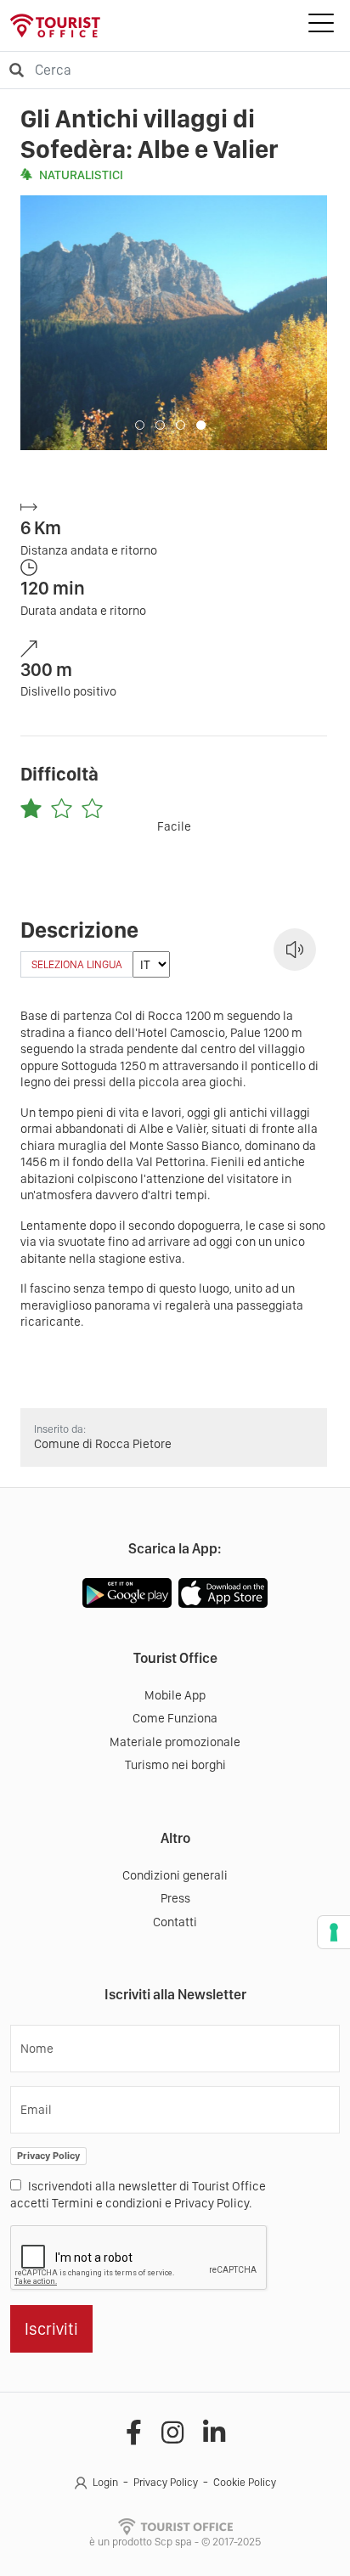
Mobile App (175, 1695)
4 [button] (201, 425)
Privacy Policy (48, 2156)
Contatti (175, 1922)
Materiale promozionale (175, 1742)
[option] (174, 323)
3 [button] (181, 425)
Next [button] (299, 323)
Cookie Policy (245, 2482)
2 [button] (160, 425)
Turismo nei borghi (175, 1765)
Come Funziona (175, 1718)
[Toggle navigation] (321, 25)
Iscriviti (51, 2329)
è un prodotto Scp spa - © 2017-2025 (175, 2542)
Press (175, 1898)
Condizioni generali (175, 1875)
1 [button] (140, 425)
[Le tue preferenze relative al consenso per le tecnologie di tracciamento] (334, 1932)
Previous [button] (48, 323)
